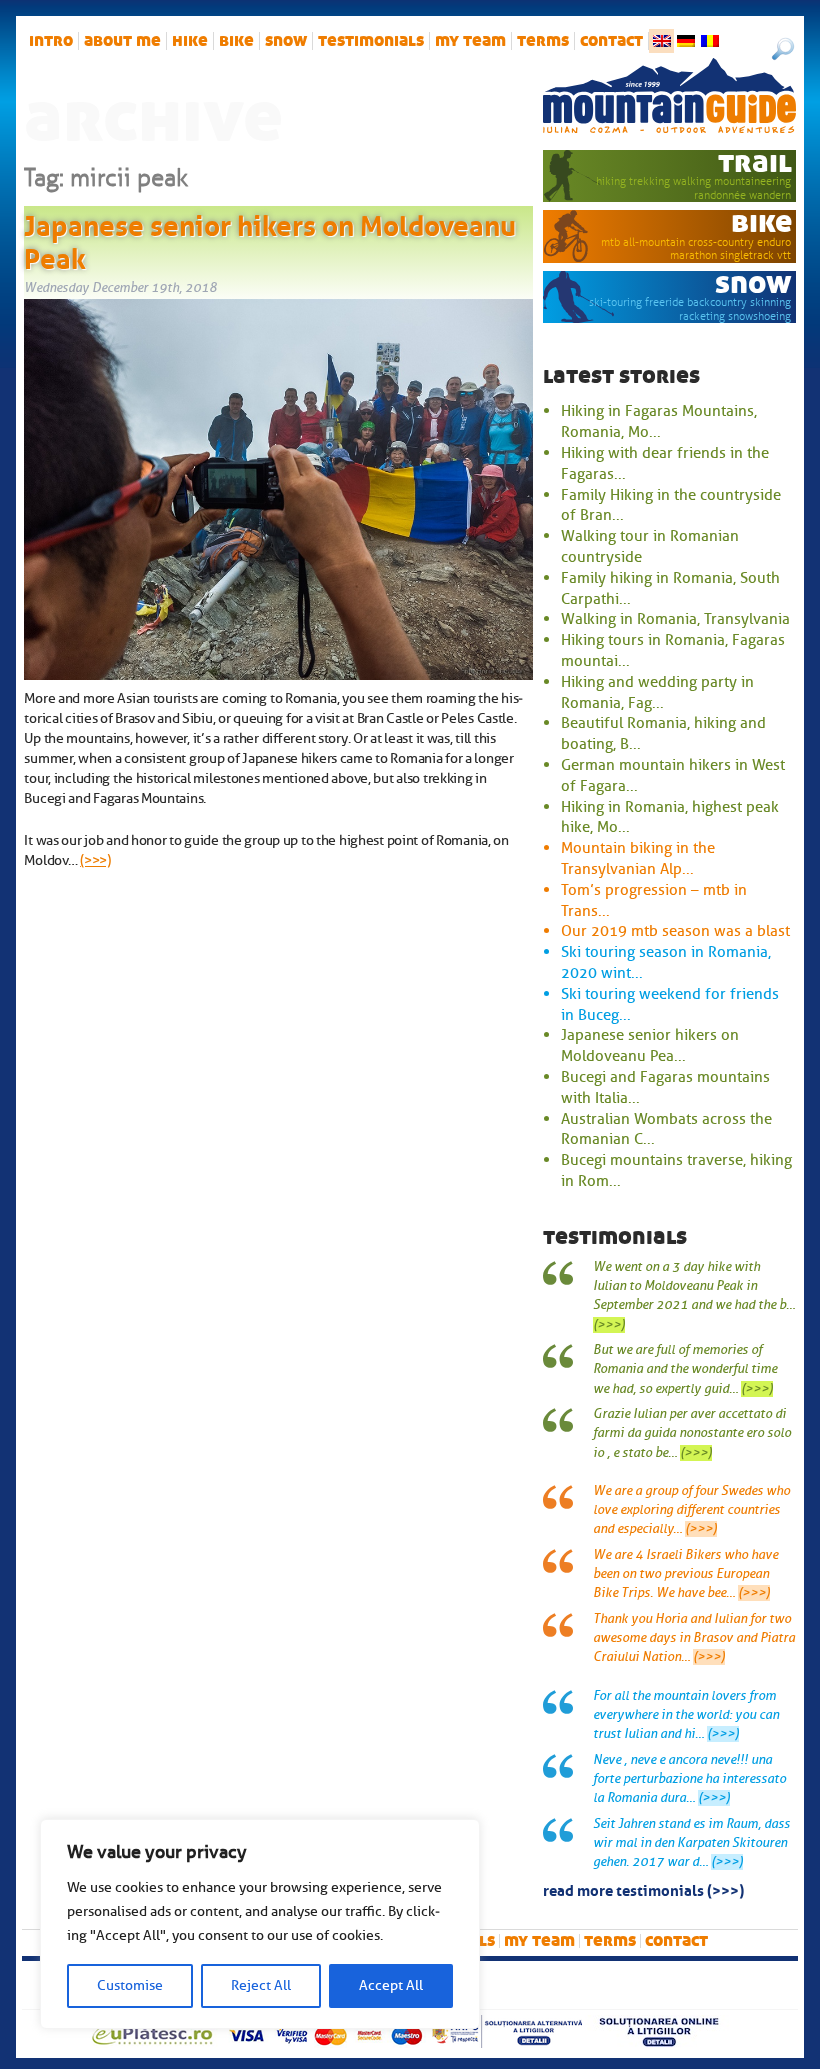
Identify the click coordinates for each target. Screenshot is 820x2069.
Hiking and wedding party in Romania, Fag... (657, 692)
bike (236, 41)
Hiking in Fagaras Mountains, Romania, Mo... (659, 421)
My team (470, 41)
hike (190, 41)
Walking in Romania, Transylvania (675, 619)
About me (122, 41)
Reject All (261, 1985)
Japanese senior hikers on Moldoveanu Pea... (650, 1045)
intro (51, 41)
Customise (130, 1985)
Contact (611, 41)
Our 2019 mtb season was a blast (675, 931)
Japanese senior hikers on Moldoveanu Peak (270, 239)
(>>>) (95, 860)
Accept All (391, 1985)
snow (286, 41)
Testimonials (371, 41)
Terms (543, 41)
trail (755, 162)
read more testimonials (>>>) (643, 1889)
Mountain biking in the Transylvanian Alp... (638, 858)
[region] (260, 1924)
